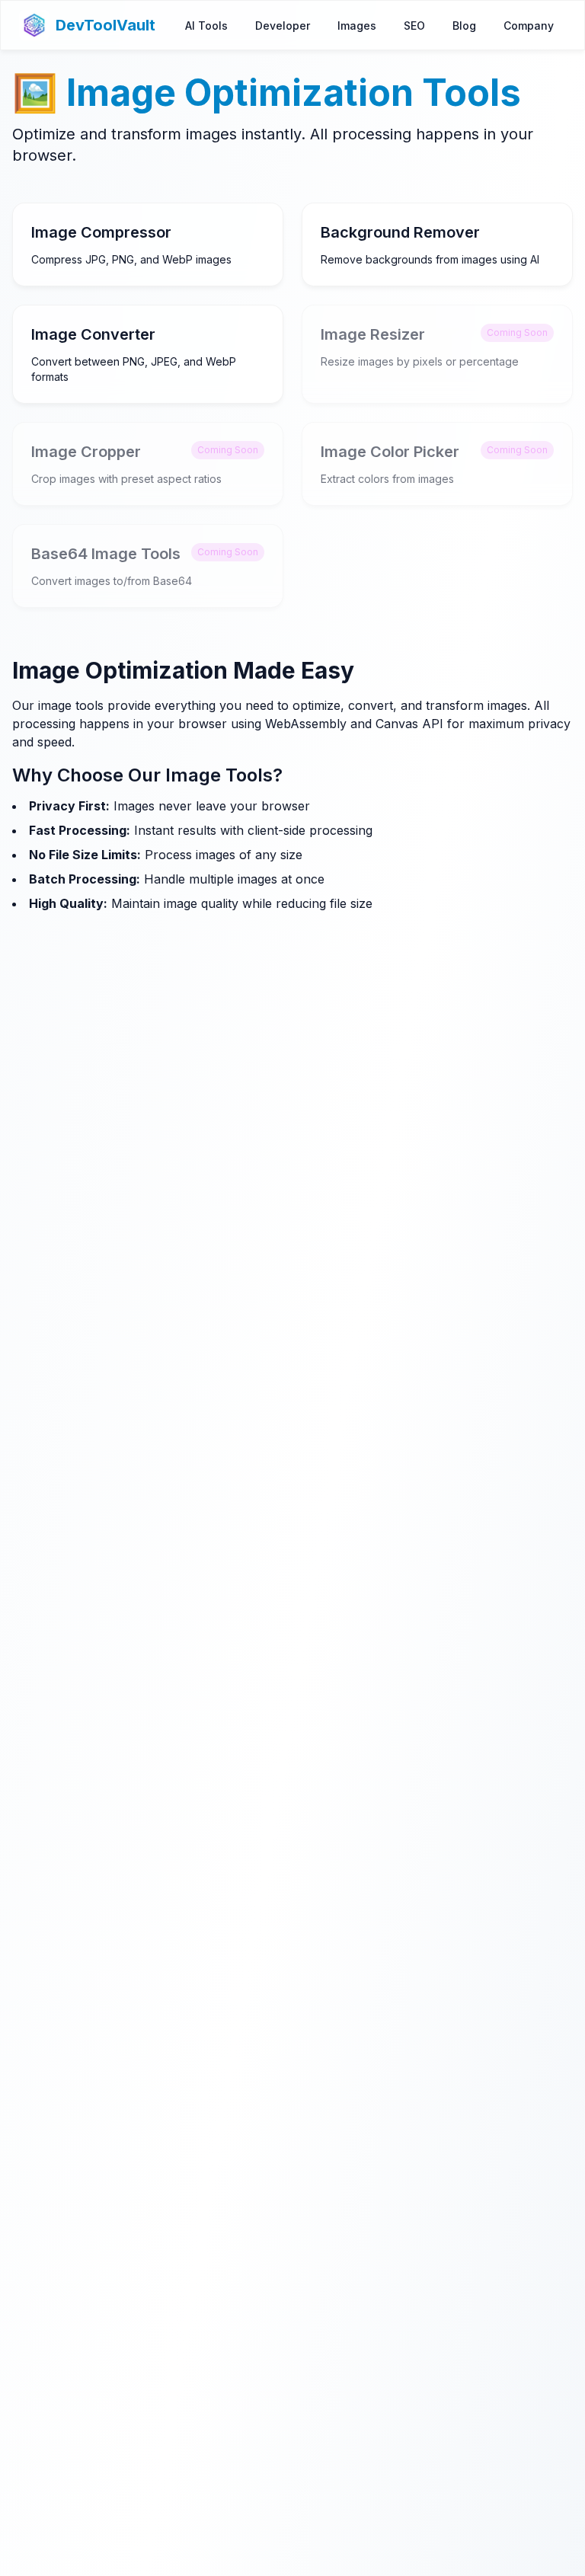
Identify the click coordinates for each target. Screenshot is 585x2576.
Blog (464, 26)
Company (529, 26)
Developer (283, 26)
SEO (414, 26)
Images (357, 26)
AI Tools (206, 26)
